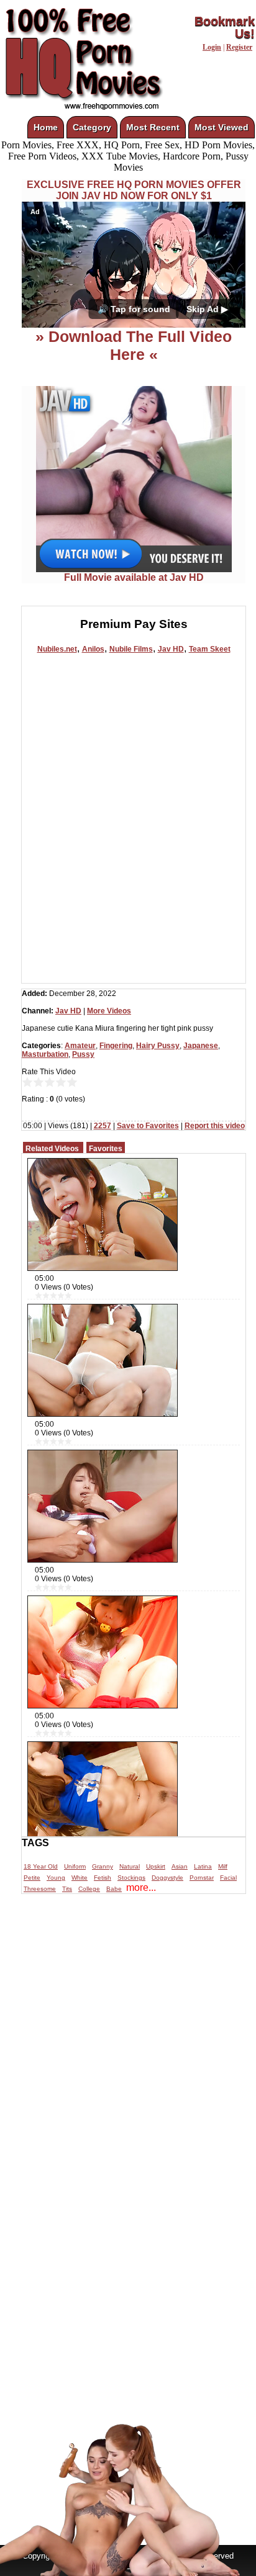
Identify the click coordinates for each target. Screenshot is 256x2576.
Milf (223, 1866)
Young (56, 1878)
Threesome (40, 1889)
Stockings (131, 1878)
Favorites (106, 1149)
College (89, 1889)
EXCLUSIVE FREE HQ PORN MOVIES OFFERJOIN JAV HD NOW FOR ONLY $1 (134, 190)
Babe (114, 1889)
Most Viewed (222, 127)
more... (141, 1887)
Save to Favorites (148, 1126)
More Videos (109, 1011)
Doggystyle (167, 1878)
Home (46, 127)
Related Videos (52, 1149)
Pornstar (202, 1878)
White (80, 1878)
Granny (103, 1866)
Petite (32, 1878)
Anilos (93, 649)
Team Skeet (210, 649)
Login (212, 47)
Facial (228, 1878)
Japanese (201, 1046)
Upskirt (156, 1866)
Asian (180, 1866)
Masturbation (45, 1054)
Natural (130, 1866)
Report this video (215, 1126)
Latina (203, 1866)
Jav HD (171, 649)
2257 (103, 1126)
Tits (67, 1889)
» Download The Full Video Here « (134, 345)
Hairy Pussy (158, 1046)
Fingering (116, 1046)
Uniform (75, 1866)
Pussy (83, 1054)
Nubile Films (131, 649)
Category (92, 127)
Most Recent (153, 127)
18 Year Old (41, 1866)
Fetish (103, 1878)
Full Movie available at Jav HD (134, 577)
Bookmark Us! (225, 27)
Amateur (80, 1046)
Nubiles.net (57, 649)
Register (239, 47)
